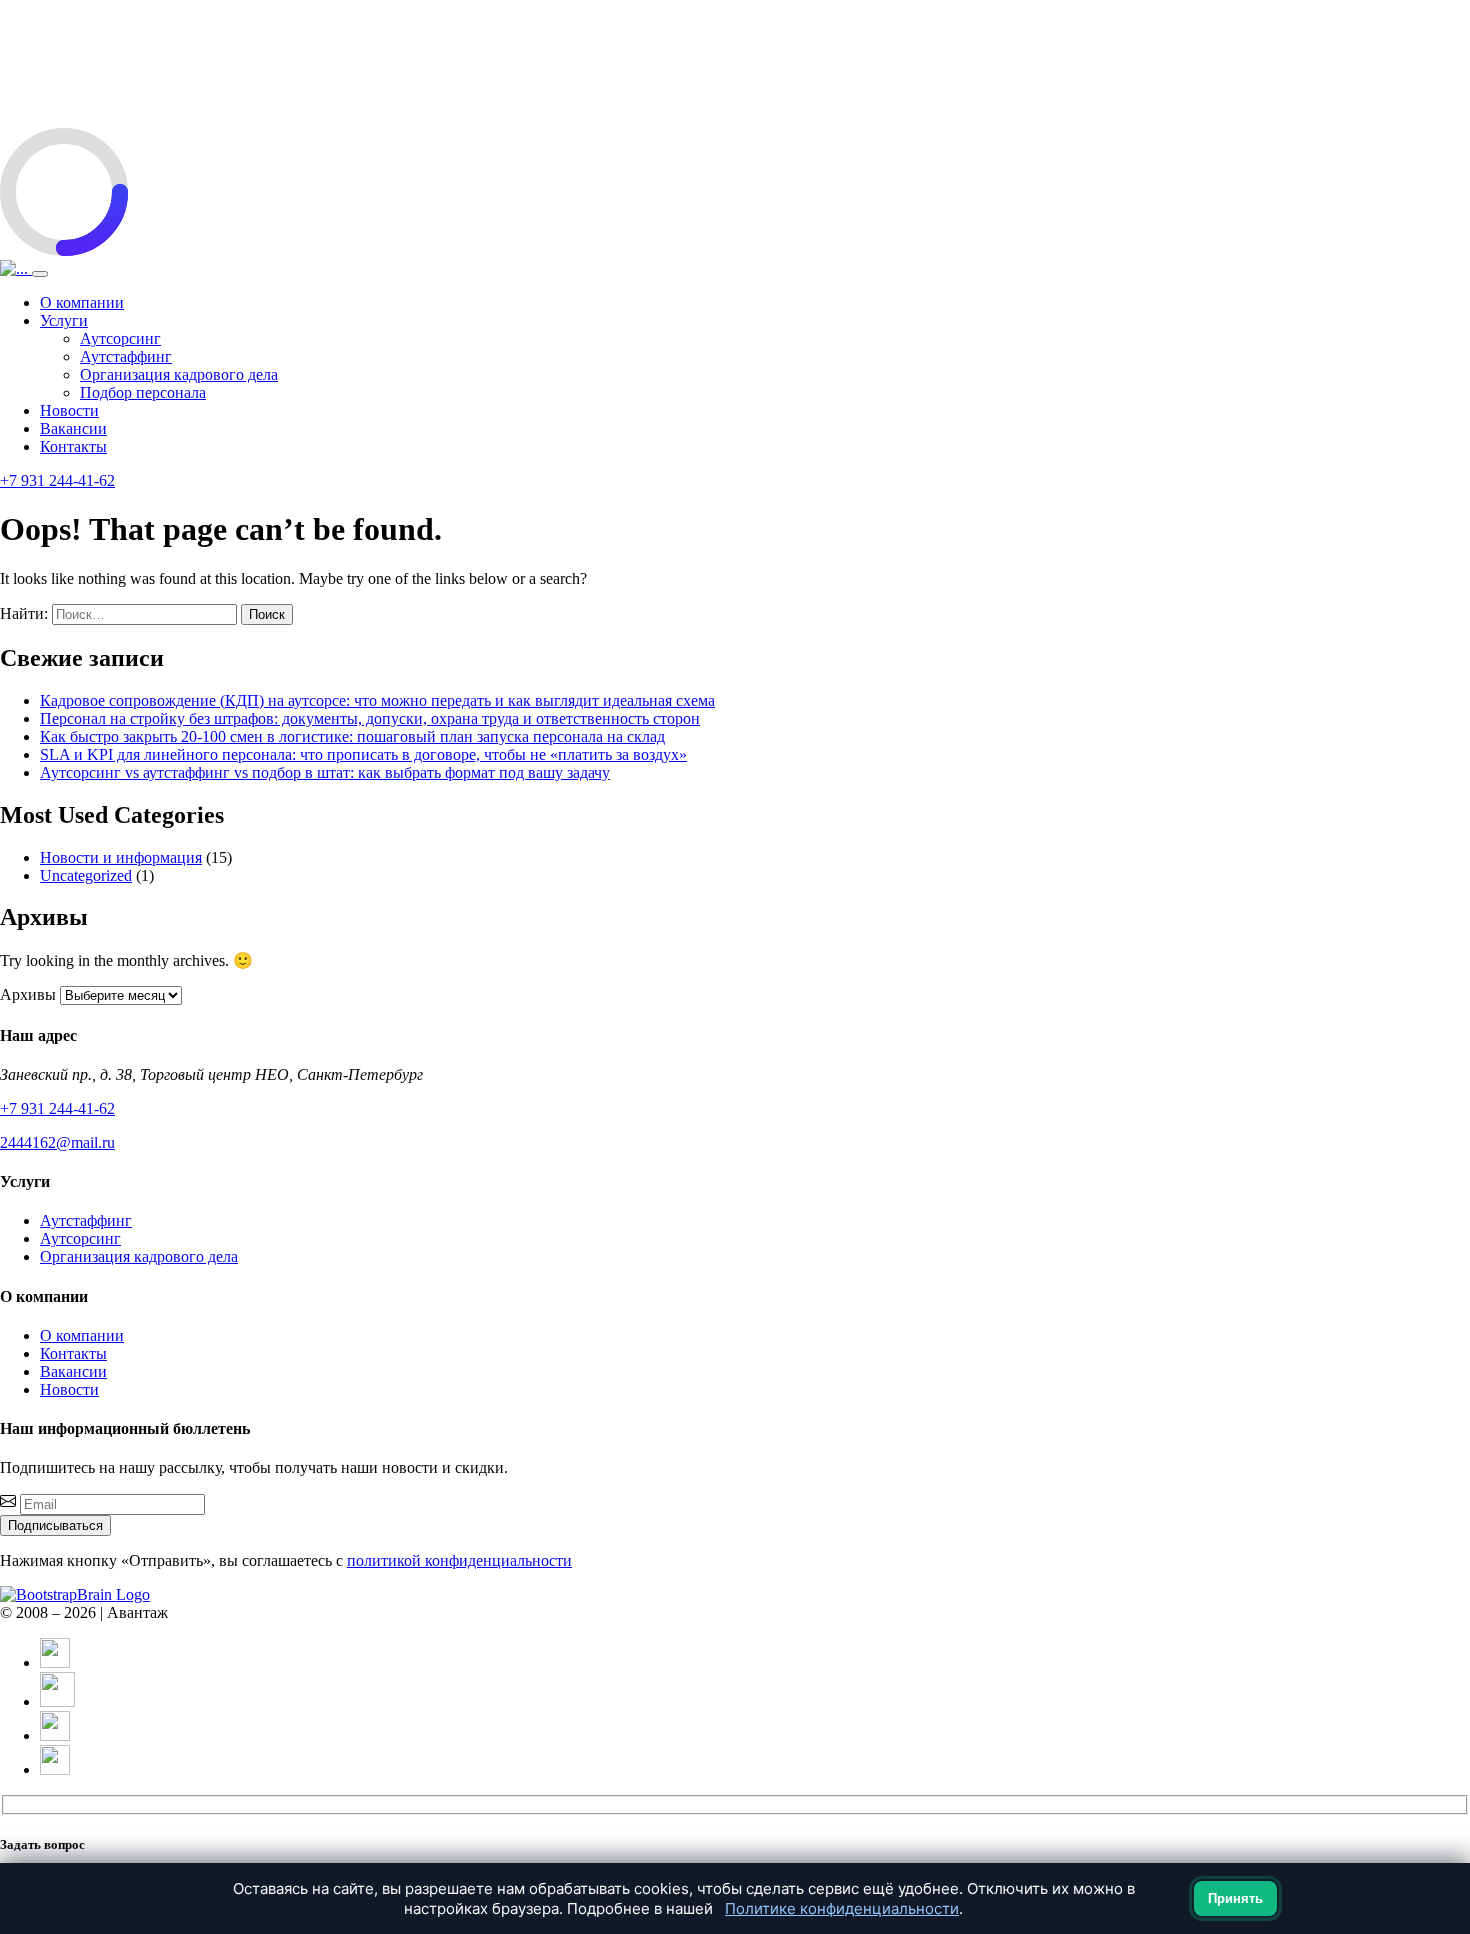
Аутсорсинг (120, 338)
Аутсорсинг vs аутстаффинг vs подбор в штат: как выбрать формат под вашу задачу (325, 772)
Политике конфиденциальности (842, 1908)
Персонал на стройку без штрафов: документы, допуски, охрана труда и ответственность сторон (370, 718)
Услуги (64, 320)
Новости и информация (121, 857)
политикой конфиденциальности (459, 1560)
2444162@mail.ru (57, 1142)
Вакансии (73, 428)
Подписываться (55, 1525)
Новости (69, 410)
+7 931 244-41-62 (57, 480)
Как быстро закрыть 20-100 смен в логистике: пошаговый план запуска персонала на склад (352, 736)
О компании (82, 302)
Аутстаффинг (126, 356)
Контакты (73, 446)
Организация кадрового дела (179, 374)
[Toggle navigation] (40, 274)
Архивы (28, 994)
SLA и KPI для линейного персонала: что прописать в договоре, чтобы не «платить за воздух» (363, 754)
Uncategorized (86, 875)
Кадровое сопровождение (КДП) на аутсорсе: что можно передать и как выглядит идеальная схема (377, 700)
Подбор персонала (143, 392)
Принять (1235, 1898)
